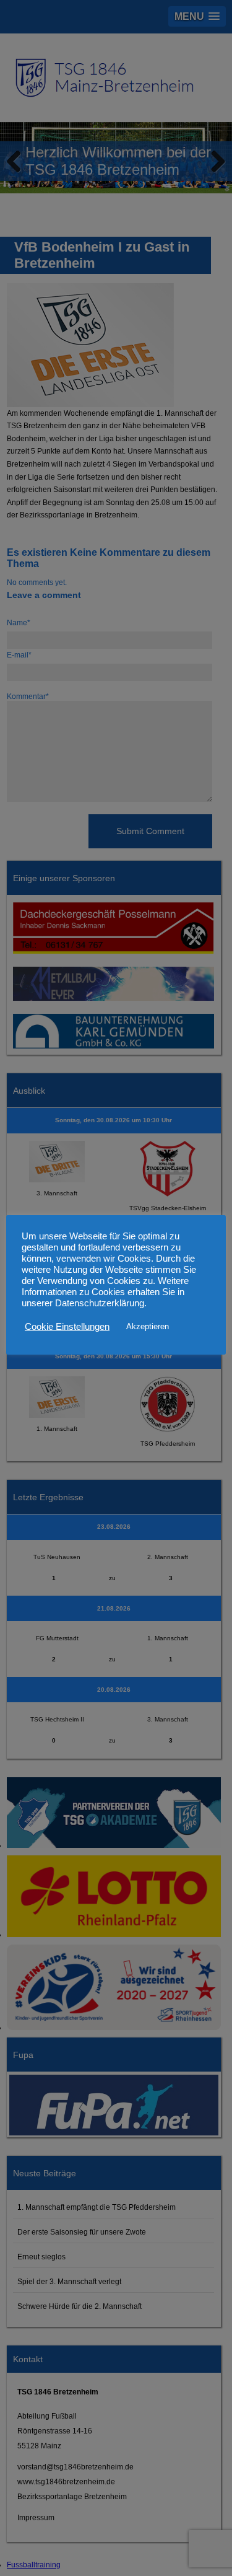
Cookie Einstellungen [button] (67, 1327)
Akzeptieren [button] (148, 1326)
